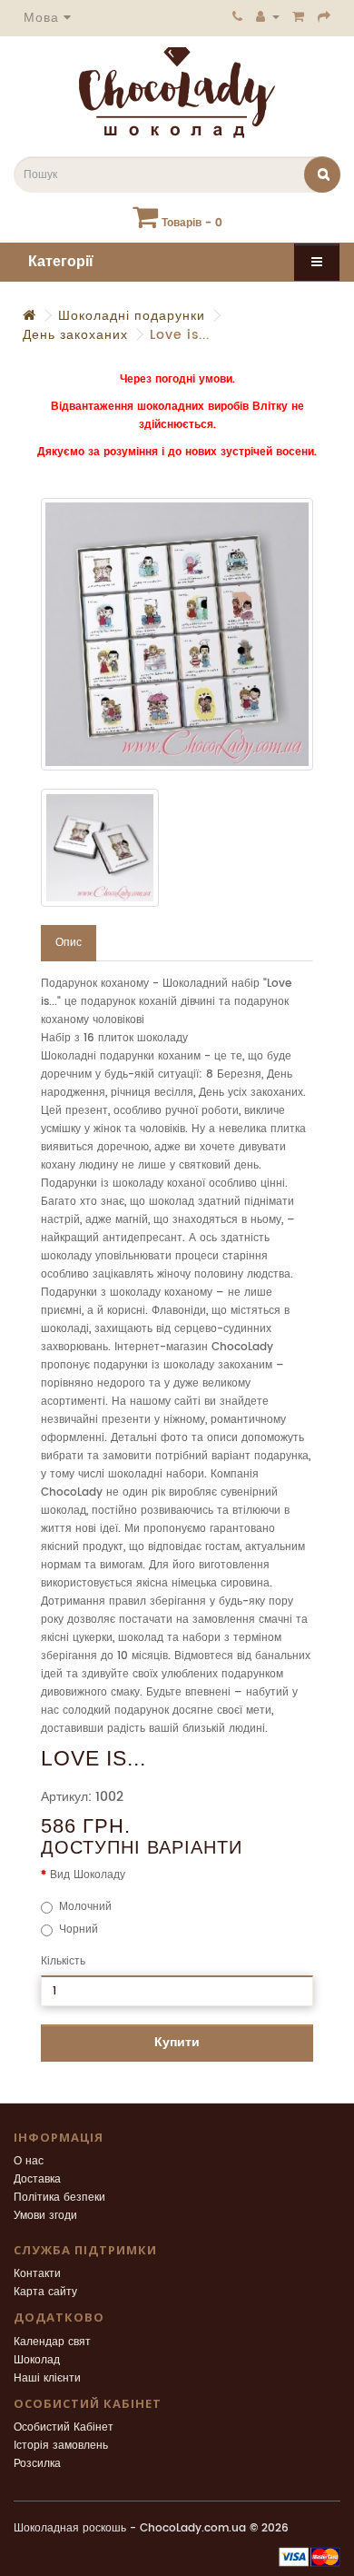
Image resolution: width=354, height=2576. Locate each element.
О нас (29, 2161)
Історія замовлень (61, 2446)
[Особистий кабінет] (268, 16)
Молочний (85, 1907)
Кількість (63, 1961)
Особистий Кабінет (64, 2427)
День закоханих (75, 335)
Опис (69, 943)
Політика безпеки (59, 2198)
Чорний (79, 1930)
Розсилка (37, 2464)
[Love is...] (177, 634)
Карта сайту (45, 2292)
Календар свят (52, 2342)
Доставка (37, 2179)
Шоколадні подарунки (132, 316)
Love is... (180, 335)
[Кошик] (299, 16)
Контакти (37, 2274)
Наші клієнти (47, 2378)
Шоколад (37, 2360)
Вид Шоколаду (88, 1875)
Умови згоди (45, 2216)
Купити (177, 2042)
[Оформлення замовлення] (324, 16)
